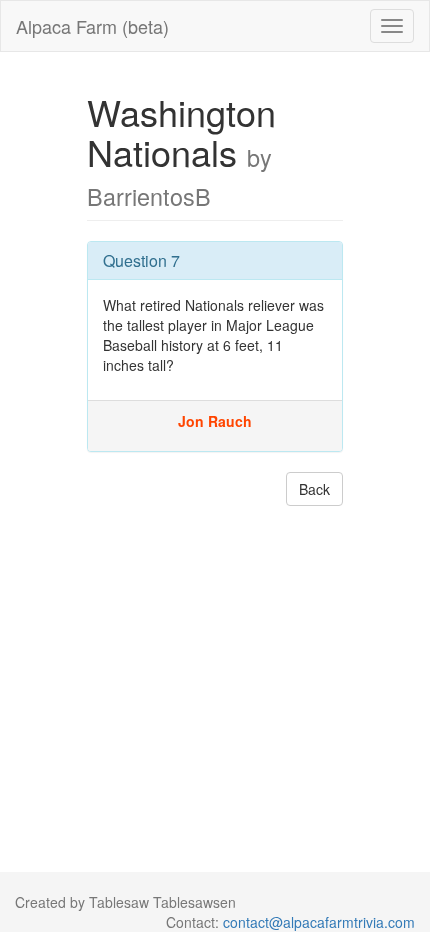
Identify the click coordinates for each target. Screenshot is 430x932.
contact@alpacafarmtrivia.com (319, 922)
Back (314, 489)
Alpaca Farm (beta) (92, 26)
